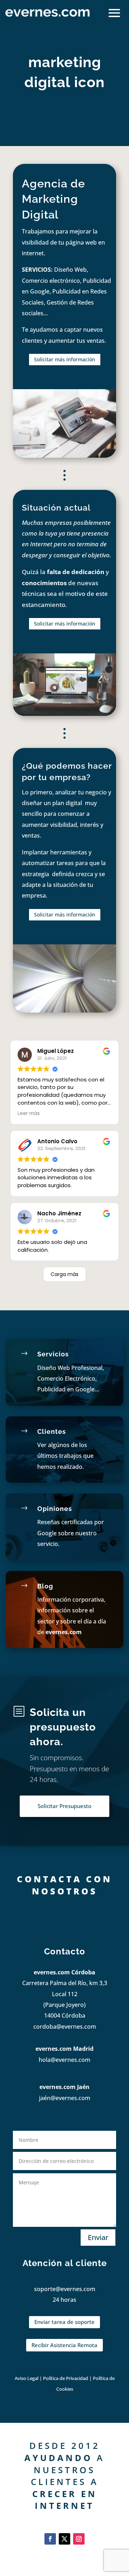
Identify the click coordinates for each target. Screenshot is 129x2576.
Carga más (64, 1274)
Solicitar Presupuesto (64, 1806)
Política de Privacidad (66, 2378)
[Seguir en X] (64, 2539)
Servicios (53, 1354)
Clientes (52, 1432)
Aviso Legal (27, 2378)
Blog (45, 1586)
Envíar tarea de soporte (64, 2322)
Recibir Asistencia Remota (64, 2345)
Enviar (98, 2237)
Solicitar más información (65, 359)
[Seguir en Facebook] (50, 2539)
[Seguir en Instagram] (79, 2539)
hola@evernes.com (64, 2060)
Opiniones (55, 1509)
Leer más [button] (29, 1113)
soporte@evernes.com (65, 2289)
